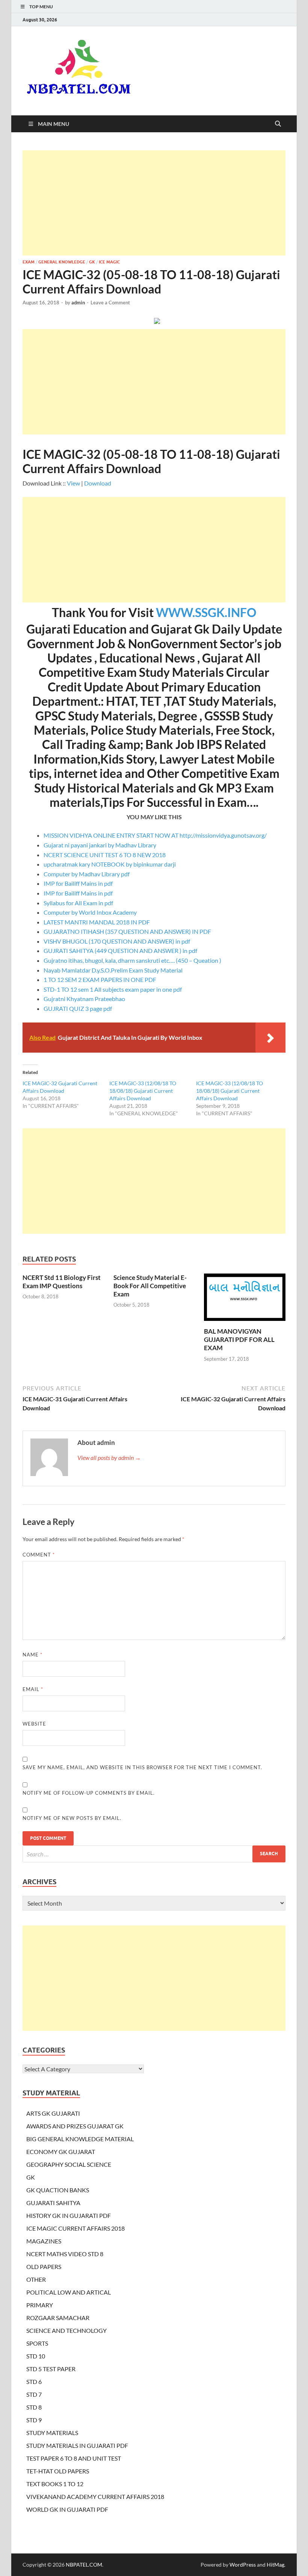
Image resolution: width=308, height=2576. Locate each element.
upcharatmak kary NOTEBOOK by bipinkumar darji (110, 864)
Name (32, 1655)
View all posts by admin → (109, 1457)
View (73, 483)
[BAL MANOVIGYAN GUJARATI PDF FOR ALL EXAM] (245, 1299)
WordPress (243, 2565)
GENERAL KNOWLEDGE (62, 262)
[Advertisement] (154, 203)
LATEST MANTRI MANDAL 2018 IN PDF (97, 922)
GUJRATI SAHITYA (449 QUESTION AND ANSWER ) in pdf (120, 951)
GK (92, 262)
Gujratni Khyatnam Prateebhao (84, 999)
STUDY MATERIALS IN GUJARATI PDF (77, 2445)
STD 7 (34, 2394)
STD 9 (34, 2420)
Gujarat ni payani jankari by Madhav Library (100, 845)
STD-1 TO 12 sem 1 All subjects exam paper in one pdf (113, 989)
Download (98, 483)
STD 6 (34, 2382)
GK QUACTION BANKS (58, 2190)
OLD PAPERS (44, 2267)
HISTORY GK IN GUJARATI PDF (69, 2215)
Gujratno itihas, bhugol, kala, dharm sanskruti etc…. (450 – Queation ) (132, 960)
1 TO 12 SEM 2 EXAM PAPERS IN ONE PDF (100, 979)
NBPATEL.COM (84, 2565)
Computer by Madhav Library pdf (87, 874)
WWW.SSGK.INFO (206, 612)
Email (33, 1689)
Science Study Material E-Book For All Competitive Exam (150, 1286)
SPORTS (37, 2343)
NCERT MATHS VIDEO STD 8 (65, 2254)
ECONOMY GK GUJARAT (61, 2152)
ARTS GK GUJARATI (53, 2113)
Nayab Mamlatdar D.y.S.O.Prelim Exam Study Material (113, 970)
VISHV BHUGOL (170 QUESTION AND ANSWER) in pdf (117, 941)
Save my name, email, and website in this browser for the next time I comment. (142, 1767)
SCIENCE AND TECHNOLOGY (66, 2330)
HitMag (276, 2565)
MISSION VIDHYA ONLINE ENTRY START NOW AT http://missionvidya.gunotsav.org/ (155, 835)
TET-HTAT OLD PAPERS (58, 2471)
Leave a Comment (110, 303)
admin (78, 303)
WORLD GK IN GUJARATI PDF (67, 2509)
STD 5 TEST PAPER (51, 2369)
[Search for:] (154, 1854)
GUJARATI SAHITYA (53, 2203)
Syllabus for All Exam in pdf (78, 903)
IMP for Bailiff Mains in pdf (78, 883)
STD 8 (34, 2407)
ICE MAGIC (109, 262)
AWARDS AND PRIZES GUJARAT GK (75, 2126)
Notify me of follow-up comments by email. (89, 1793)
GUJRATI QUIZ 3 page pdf (78, 1008)
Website (34, 1724)
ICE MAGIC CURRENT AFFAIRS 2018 (75, 2228)
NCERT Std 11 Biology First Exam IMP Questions (62, 1282)
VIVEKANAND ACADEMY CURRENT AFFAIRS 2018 (95, 2497)
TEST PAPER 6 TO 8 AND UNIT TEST (74, 2458)
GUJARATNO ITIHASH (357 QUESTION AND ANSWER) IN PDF (127, 931)
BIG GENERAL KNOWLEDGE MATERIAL (80, 2139)
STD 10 (36, 2356)
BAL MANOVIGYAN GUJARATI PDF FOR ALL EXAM (239, 1339)
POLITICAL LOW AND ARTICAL (69, 2292)
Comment (39, 1555)
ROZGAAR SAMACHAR (58, 2318)
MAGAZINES (44, 2241)
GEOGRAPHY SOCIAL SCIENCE (69, 2164)
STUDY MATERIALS (52, 2433)
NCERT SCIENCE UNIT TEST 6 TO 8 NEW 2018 (105, 855)
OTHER (36, 2279)
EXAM (29, 262)
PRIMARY (40, 2305)
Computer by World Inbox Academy (90, 912)
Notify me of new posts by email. (72, 1818)
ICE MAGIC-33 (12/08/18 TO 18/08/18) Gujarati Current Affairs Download (143, 1091)
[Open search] (278, 124)
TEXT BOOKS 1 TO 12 (55, 2484)
